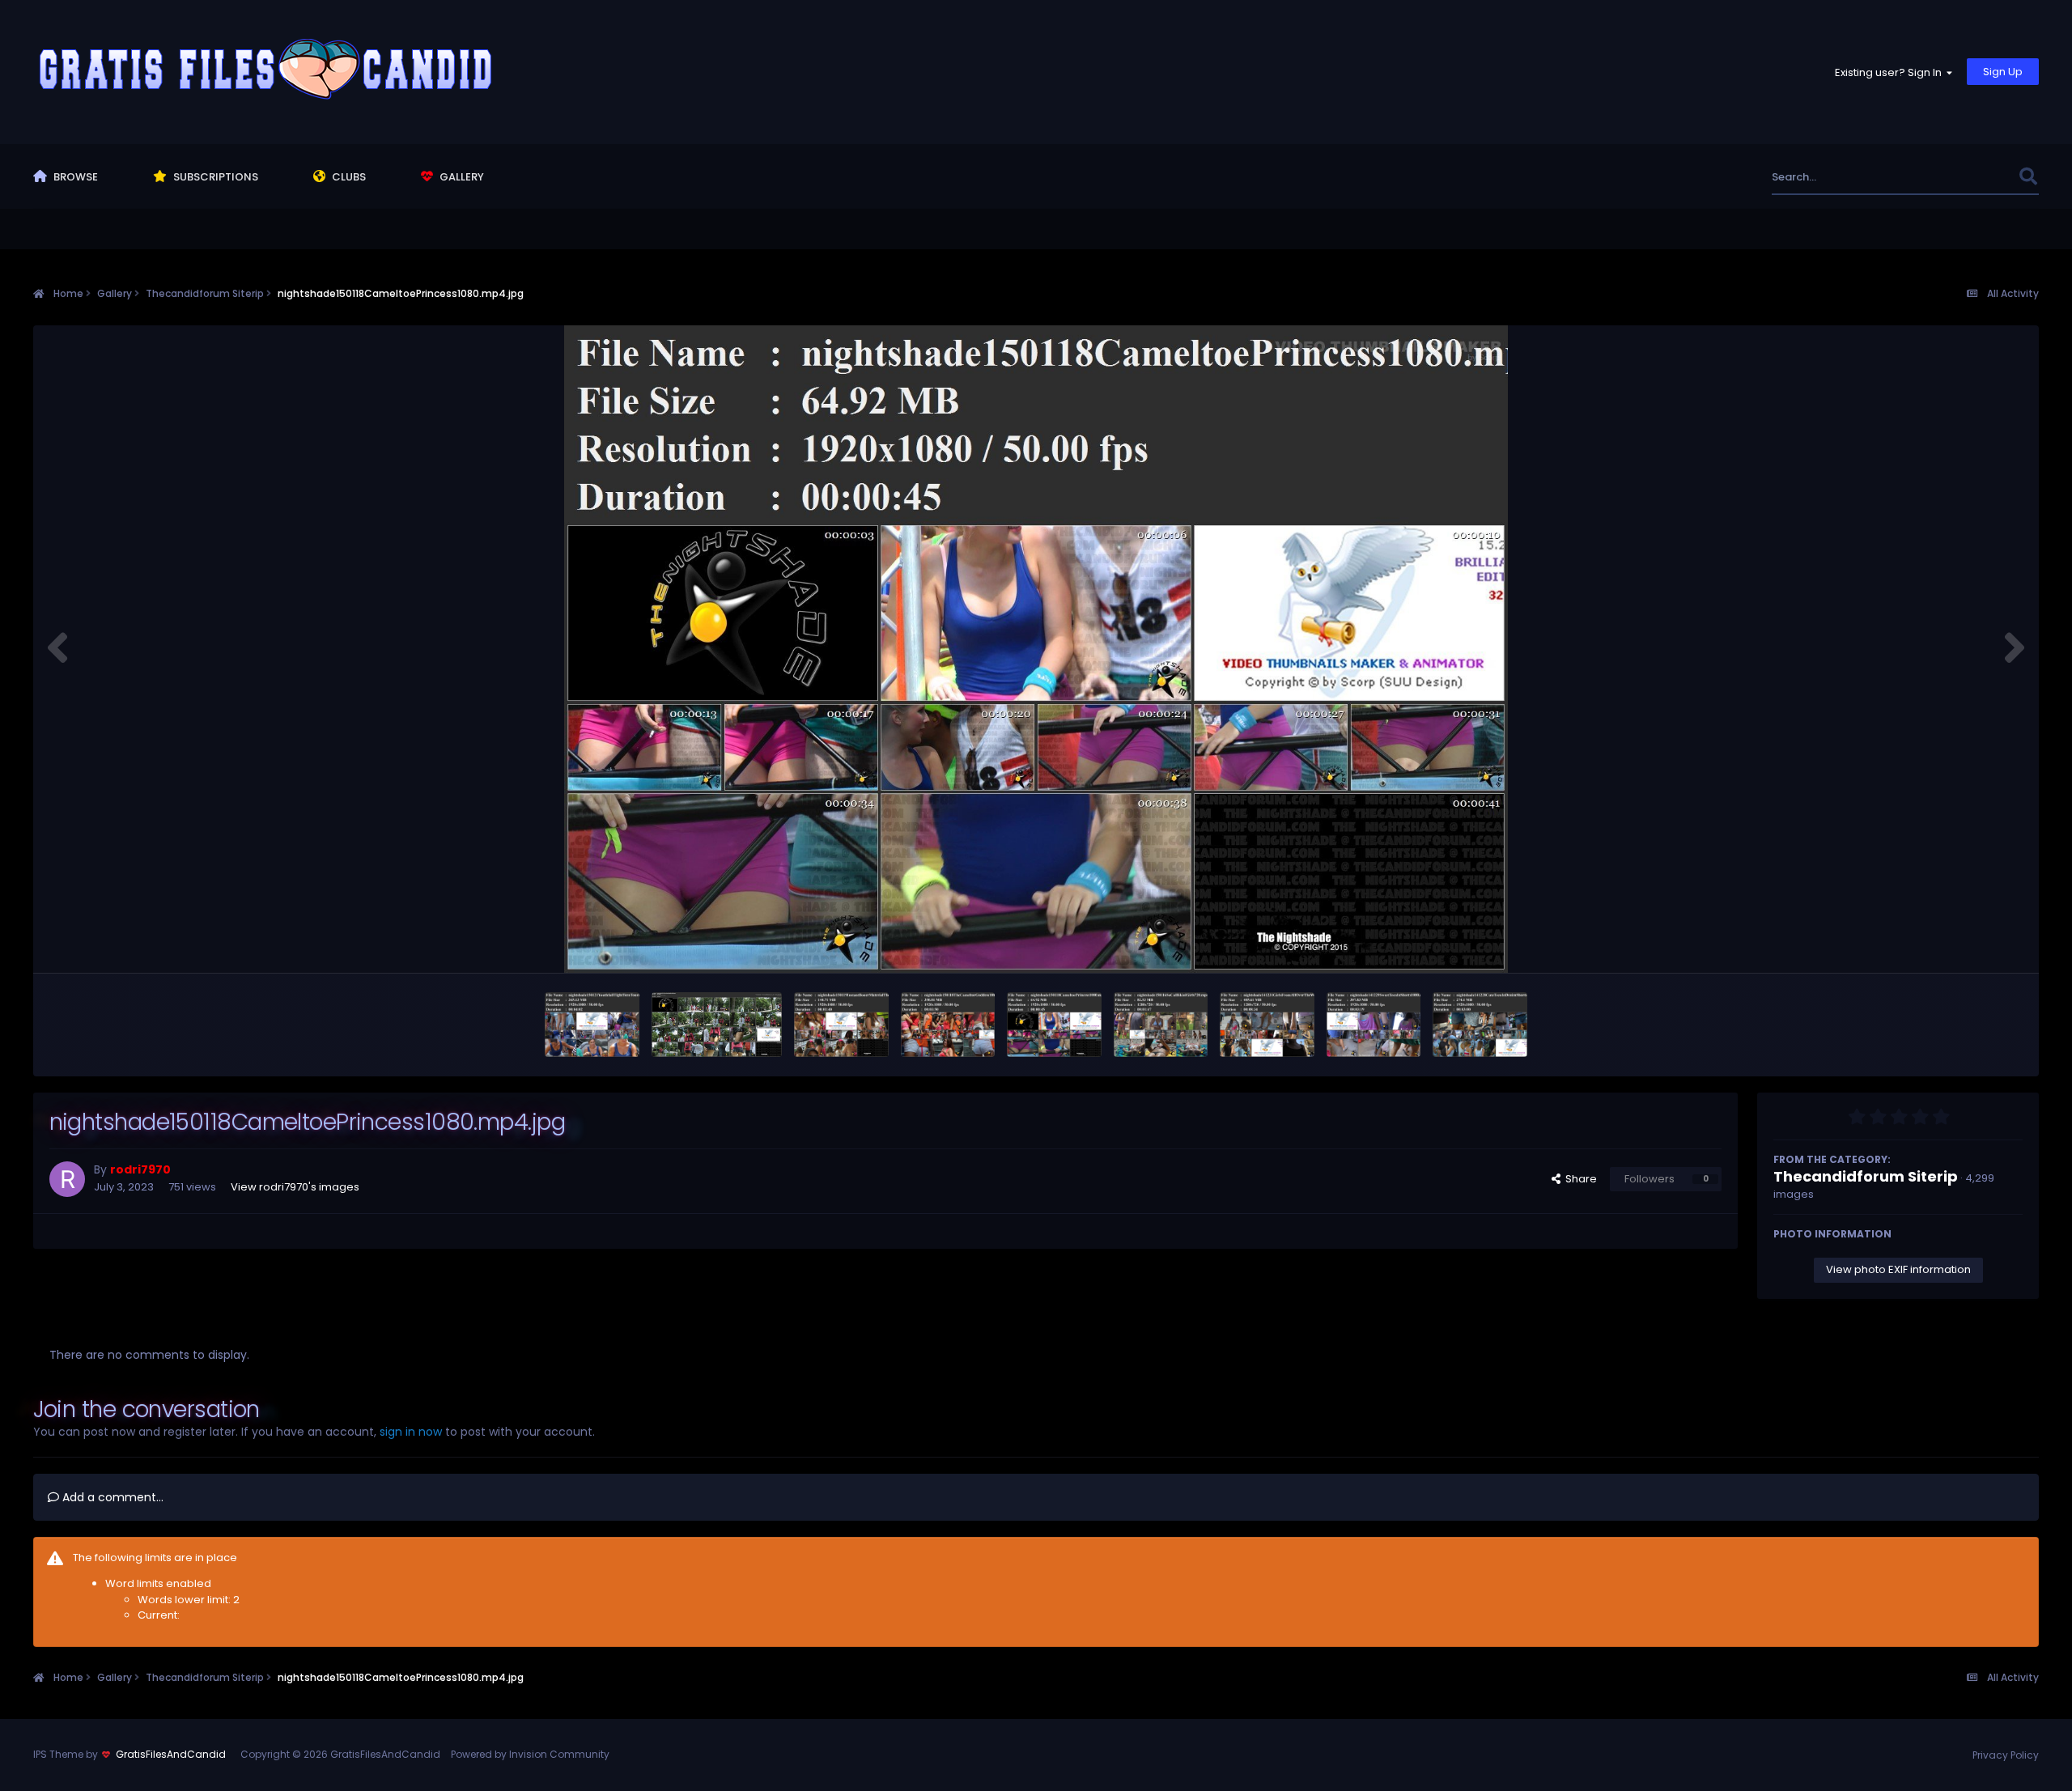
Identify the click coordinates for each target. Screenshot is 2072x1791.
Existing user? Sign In (1891, 72)
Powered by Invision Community (530, 1754)
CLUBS (348, 177)
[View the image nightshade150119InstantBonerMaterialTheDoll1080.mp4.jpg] (841, 1025)
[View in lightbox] (1036, 649)
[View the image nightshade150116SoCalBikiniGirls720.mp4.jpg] (1161, 1025)
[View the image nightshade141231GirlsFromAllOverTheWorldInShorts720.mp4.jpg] (1267, 1025)
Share (1579, 1179)
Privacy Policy (2006, 1755)
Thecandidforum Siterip (1866, 1176)
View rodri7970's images (295, 1187)
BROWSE (74, 177)
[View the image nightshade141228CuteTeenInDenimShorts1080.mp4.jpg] (1480, 1025)
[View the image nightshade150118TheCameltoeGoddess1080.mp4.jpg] (948, 1025)
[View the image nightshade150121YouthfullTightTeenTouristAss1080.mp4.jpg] (592, 1025)
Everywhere (1968, 177)
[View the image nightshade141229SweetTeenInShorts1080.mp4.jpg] (1374, 1025)
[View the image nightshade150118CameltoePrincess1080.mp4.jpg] (1054, 1025)
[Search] (2028, 177)
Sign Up (2003, 72)
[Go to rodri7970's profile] (67, 1179)
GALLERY (461, 177)
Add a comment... (111, 1497)
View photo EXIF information (1898, 1269)
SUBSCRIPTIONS (214, 177)
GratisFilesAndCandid (171, 1754)
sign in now (411, 1432)
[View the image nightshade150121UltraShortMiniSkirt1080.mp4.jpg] (717, 1025)
